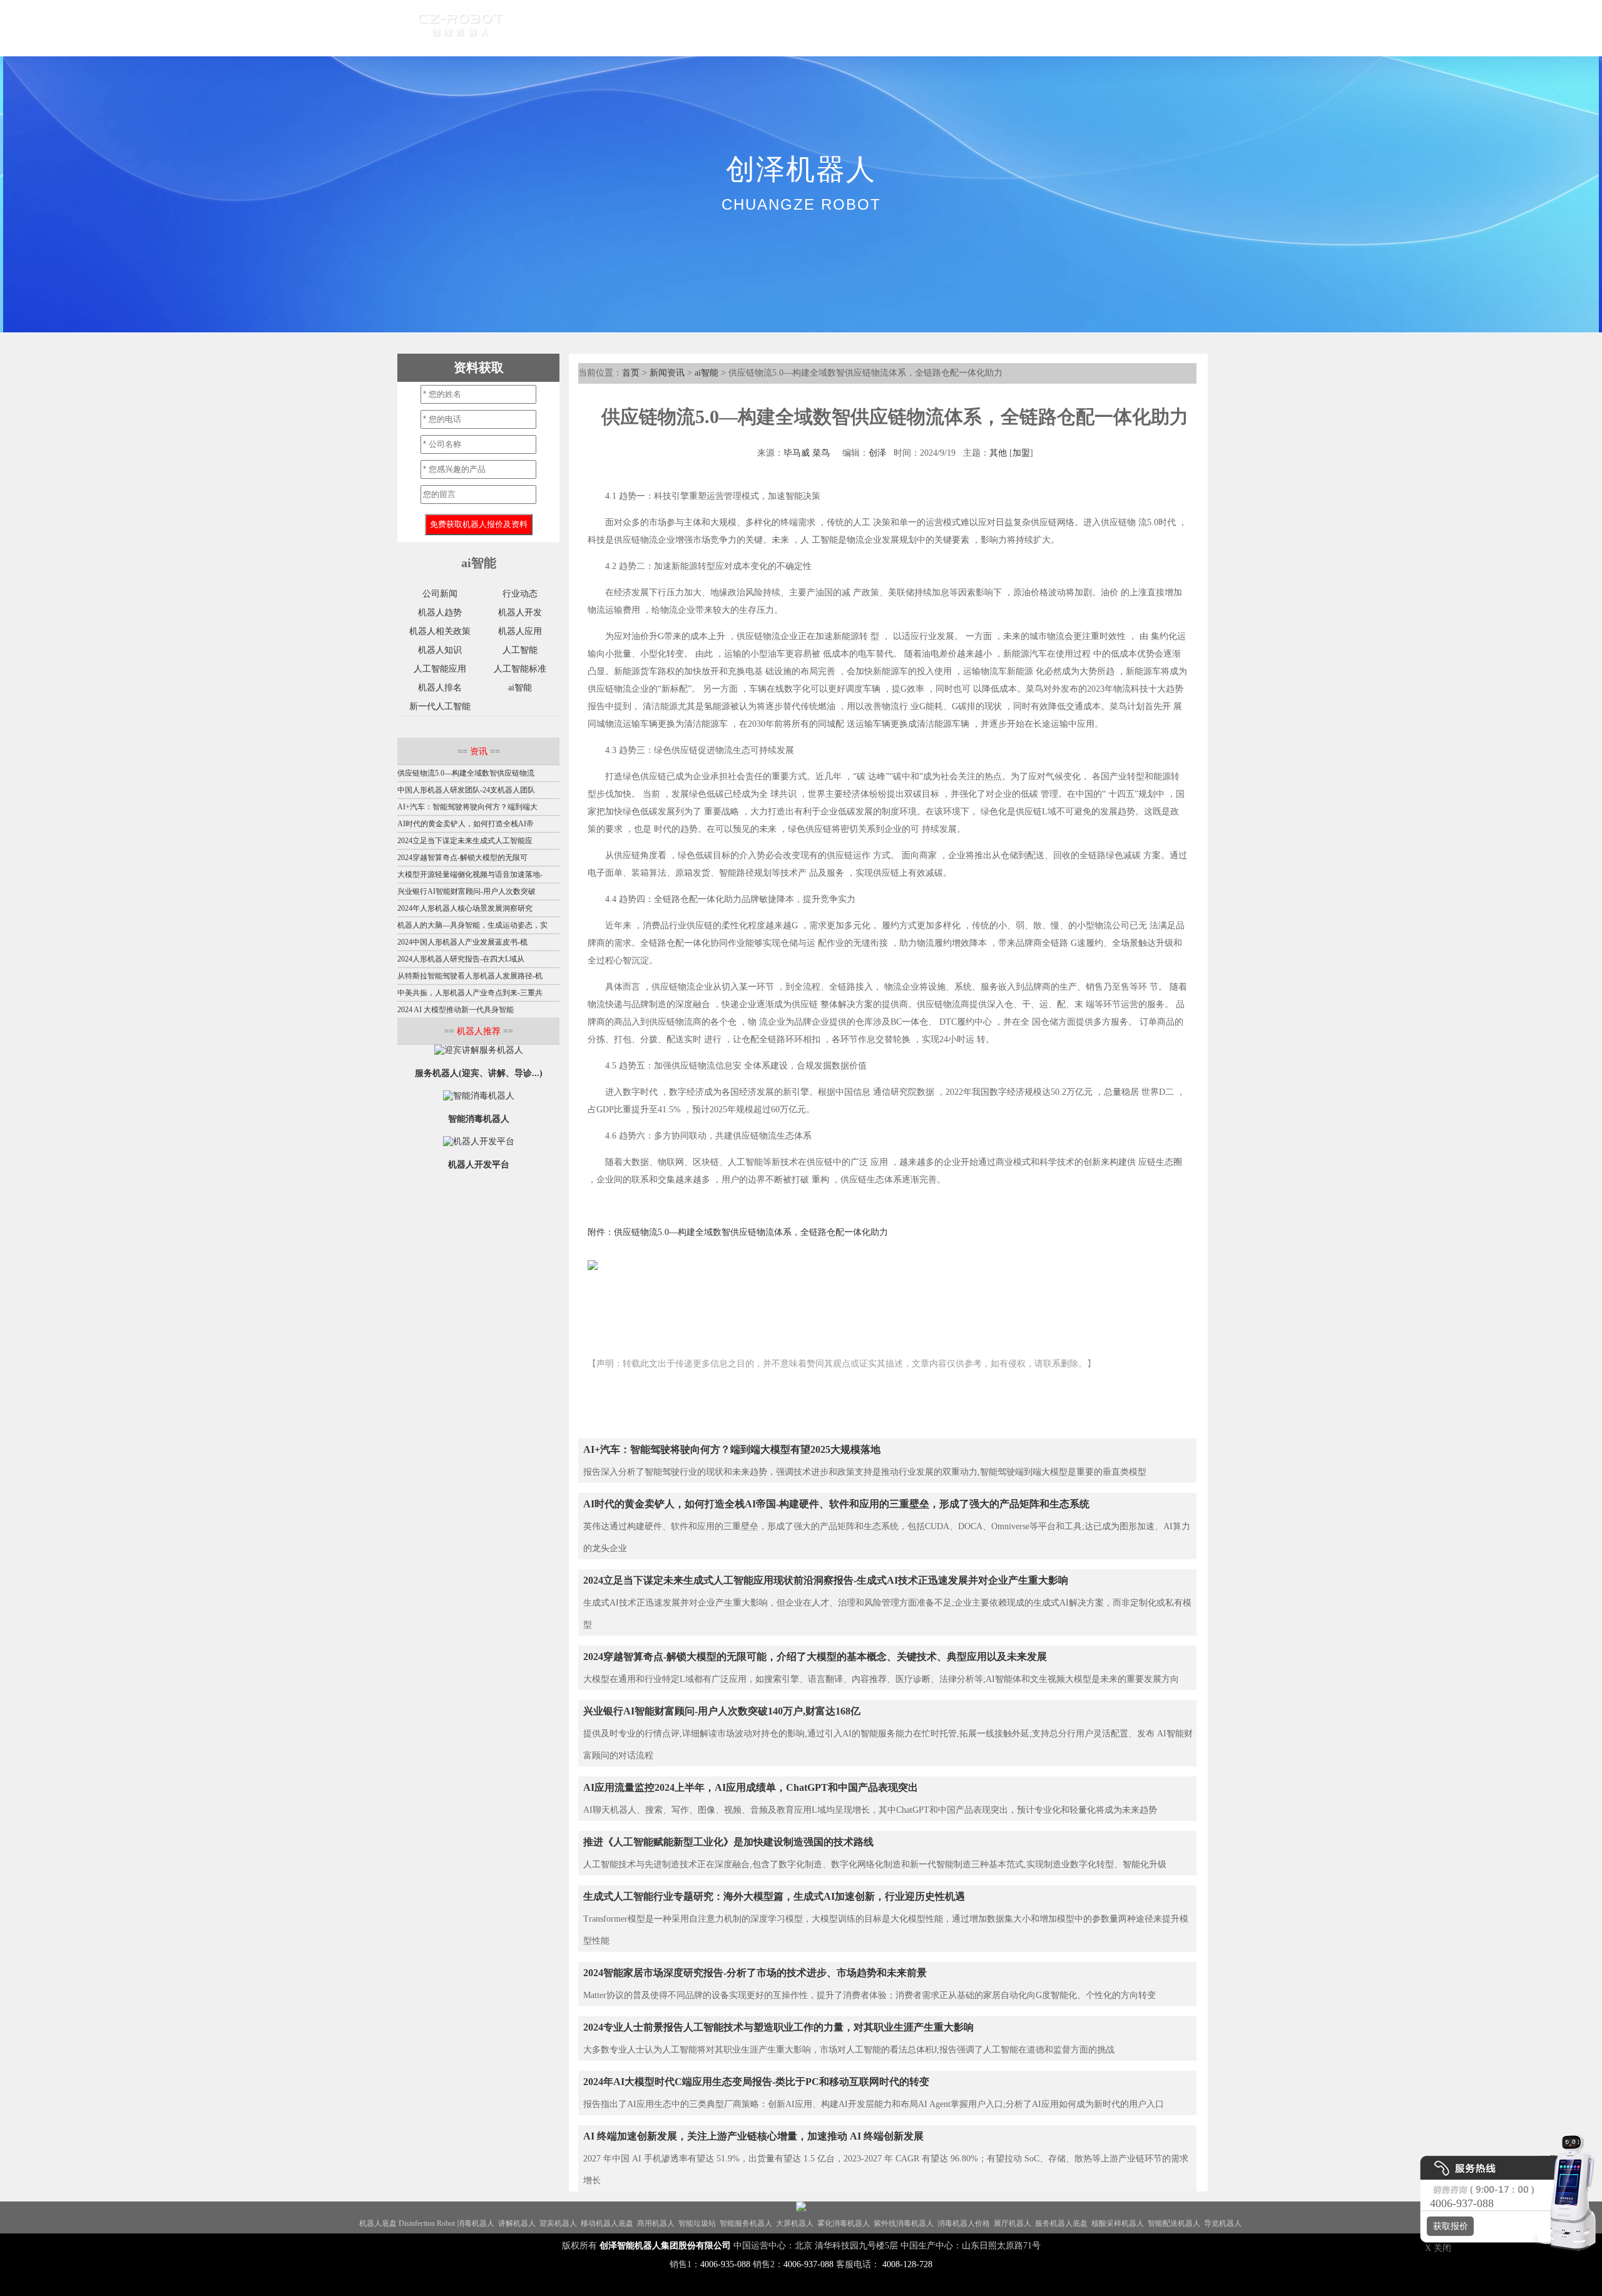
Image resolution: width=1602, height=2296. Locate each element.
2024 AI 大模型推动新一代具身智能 (456, 1010)
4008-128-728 (907, 2264)
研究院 (830, 28)
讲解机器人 (517, 2223)
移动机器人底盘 (607, 2223)
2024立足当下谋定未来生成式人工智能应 (465, 841)
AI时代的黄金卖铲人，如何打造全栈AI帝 (466, 824)
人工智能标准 (520, 669)
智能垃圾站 (697, 2223)
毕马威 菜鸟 (807, 453)
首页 (543, 28)
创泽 (877, 453)
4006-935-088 (725, 2264)
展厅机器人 (1013, 2223)
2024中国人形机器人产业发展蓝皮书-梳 (462, 942)
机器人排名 (440, 688)
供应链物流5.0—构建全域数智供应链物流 (466, 773)
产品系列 (594, 28)
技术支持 (885, 28)
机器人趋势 (440, 612)
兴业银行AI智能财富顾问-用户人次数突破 (467, 891)
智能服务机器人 (746, 2223)
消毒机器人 (476, 2223)
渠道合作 (714, 28)
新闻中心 (774, 28)
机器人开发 (520, 612)
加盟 (1021, 453)
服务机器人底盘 (1061, 2223)
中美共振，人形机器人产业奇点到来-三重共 (470, 993)
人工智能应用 (440, 669)
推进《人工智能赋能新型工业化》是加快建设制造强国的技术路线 (728, 1842)
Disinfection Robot (427, 2223)
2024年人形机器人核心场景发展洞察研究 (465, 908)
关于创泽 (946, 28)
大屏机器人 (795, 2223)
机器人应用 (520, 631)
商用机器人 (656, 2223)
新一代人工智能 (440, 706)
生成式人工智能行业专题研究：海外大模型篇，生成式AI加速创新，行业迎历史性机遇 (774, 1896)
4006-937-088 (809, 2264)
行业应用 (654, 28)
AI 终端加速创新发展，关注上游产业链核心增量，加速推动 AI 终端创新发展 (753, 2136)
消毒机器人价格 (964, 2223)
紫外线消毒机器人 (904, 2223)
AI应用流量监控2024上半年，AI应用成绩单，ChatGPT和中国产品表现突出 (751, 1787)
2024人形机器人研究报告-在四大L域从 (461, 959)
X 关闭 (1434, 2248)
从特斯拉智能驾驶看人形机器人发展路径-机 (470, 976)
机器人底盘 (378, 2223)
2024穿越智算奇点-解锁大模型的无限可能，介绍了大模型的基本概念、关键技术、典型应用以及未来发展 (815, 1657)
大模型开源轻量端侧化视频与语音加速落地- (470, 874)
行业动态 (520, 594)
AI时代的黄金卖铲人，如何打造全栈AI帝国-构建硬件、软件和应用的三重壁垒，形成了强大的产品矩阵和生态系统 (836, 1504)
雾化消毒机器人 (844, 2223)
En (1009, 28)
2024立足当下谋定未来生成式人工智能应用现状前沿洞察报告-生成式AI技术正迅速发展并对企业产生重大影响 (826, 1580)
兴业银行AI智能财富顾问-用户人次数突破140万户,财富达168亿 (722, 1711)
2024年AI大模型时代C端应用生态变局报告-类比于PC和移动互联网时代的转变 (756, 2082)
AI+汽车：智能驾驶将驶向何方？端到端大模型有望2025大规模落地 (732, 1449)
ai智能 (707, 373)
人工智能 (520, 650)
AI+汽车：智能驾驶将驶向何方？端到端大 (467, 807)
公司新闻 (440, 594)
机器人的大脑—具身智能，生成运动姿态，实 (472, 925)
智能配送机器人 (1174, 2223)
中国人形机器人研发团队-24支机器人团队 (466, 790)
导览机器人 (1223, 2223)
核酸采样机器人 (1118, 2223)
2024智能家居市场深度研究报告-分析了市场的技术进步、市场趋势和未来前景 (755, 1973)
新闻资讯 (667, 373)
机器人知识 (440, 650)
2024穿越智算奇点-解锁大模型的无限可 (462, 858)
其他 (998, 453)
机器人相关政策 (440, 631)
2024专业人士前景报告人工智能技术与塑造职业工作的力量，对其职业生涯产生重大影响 (778, 2027)
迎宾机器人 (558, 2223)
